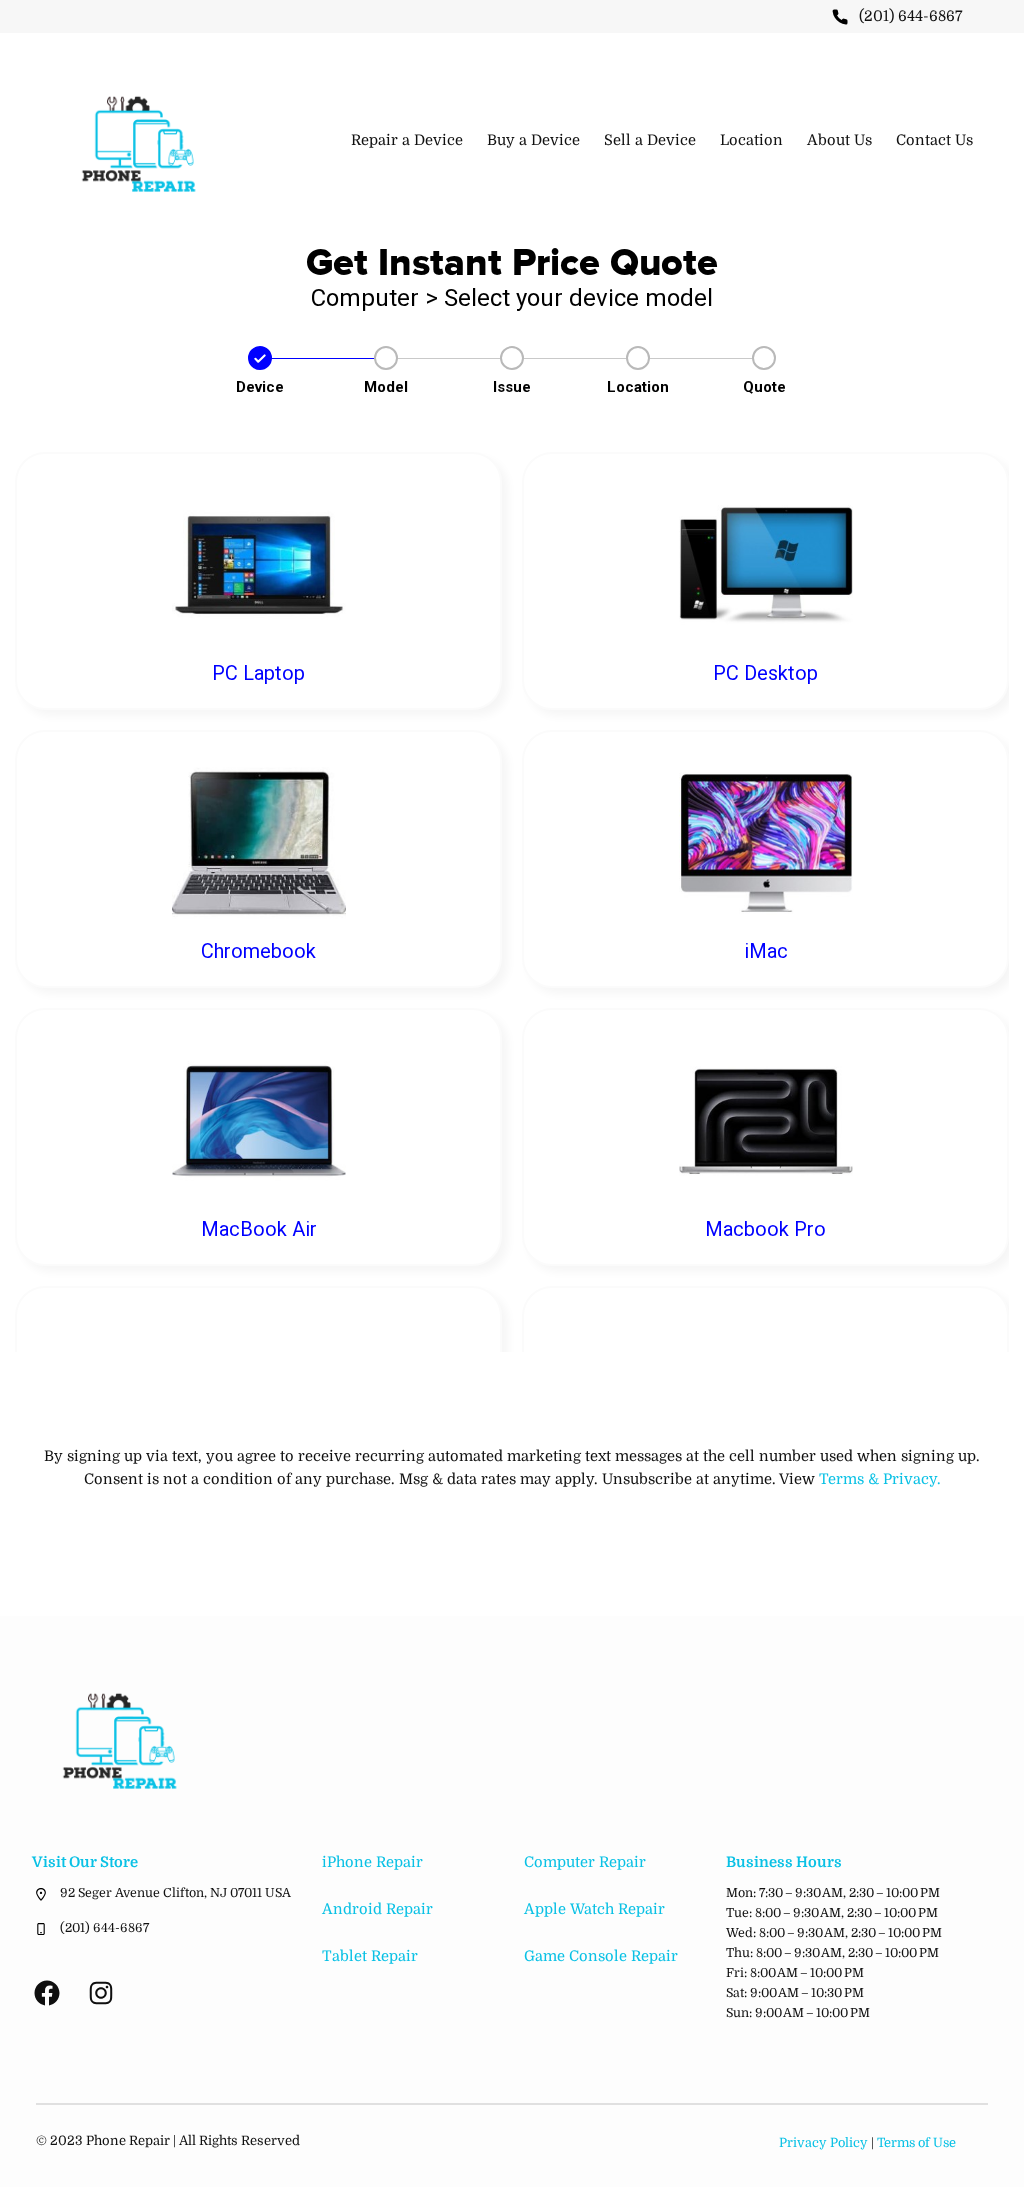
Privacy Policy (823, 2142)
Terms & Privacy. (880, 1479)
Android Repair (377, 1909)
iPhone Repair (372, 1862)
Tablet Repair (370, 1956)
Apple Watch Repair (594, 1909)
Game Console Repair (601, 1956)
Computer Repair (585, 1862)
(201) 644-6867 (911, 16)
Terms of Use (916, 2142)
